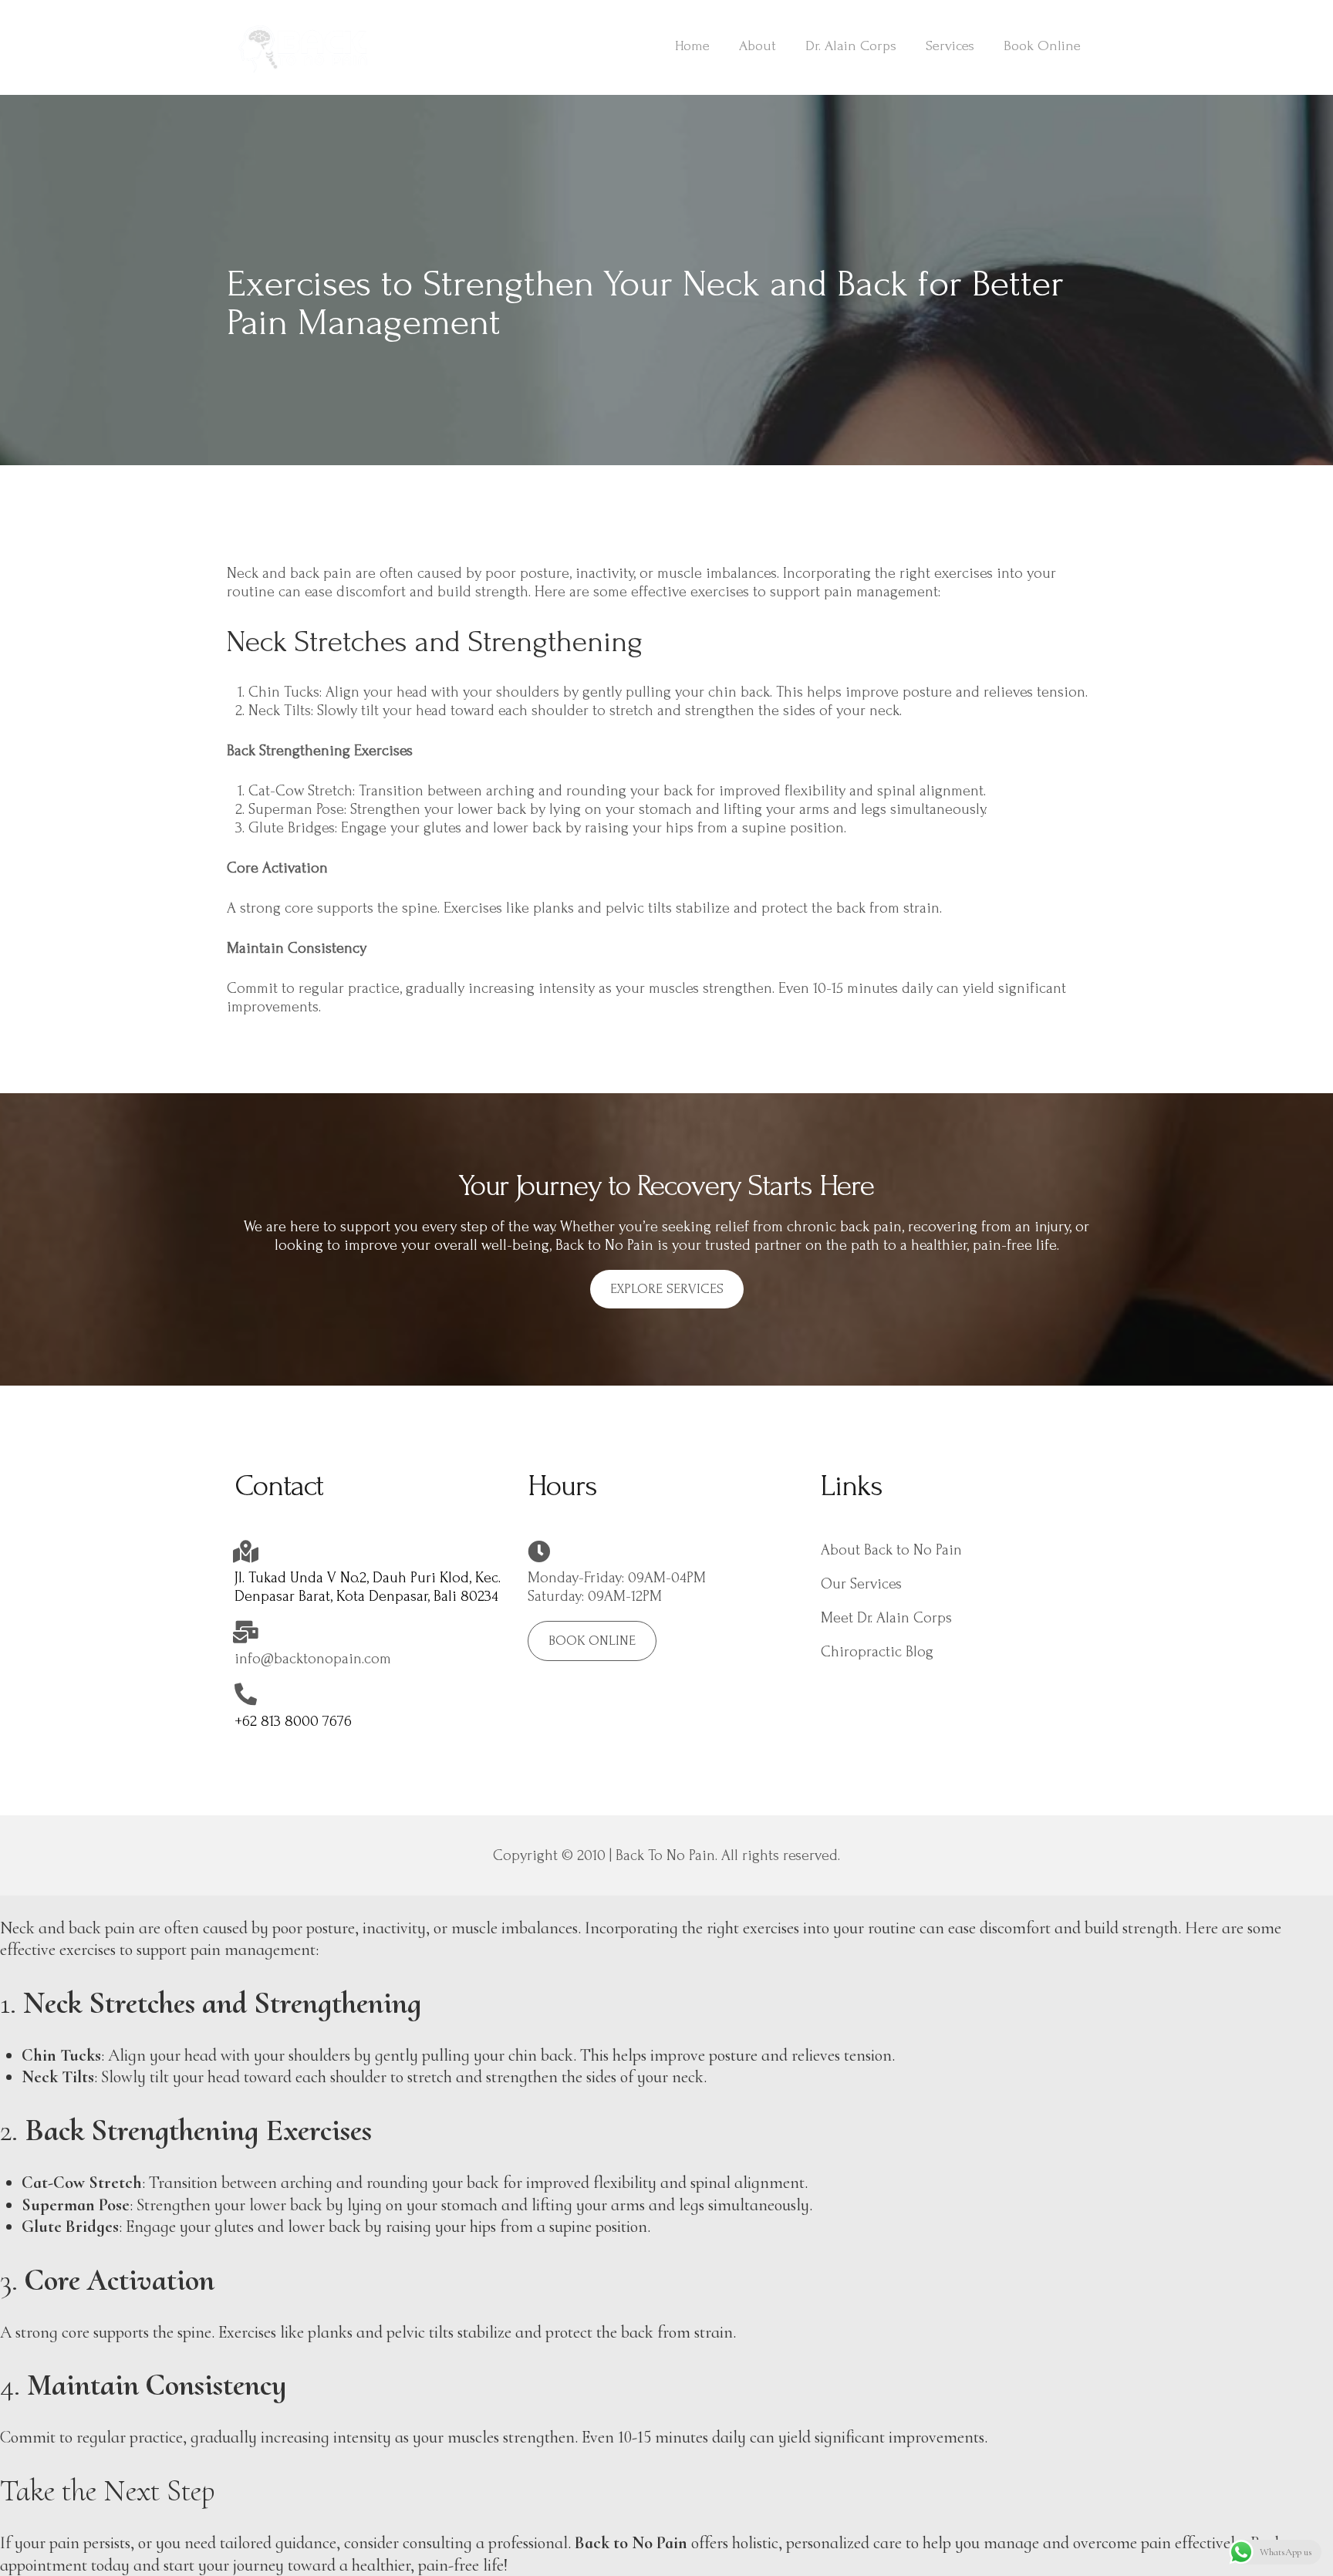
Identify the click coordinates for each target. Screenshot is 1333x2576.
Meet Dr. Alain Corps (886, 1618)
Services (950, 46)
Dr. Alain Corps (851, 46)
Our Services (861, 1584)
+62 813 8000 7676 (293, 1721)
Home (692, 46)
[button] (667, 1289)
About (758, 46)
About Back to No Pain (891, 1550)
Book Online (1042, 46)
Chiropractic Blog (877, 1652)
